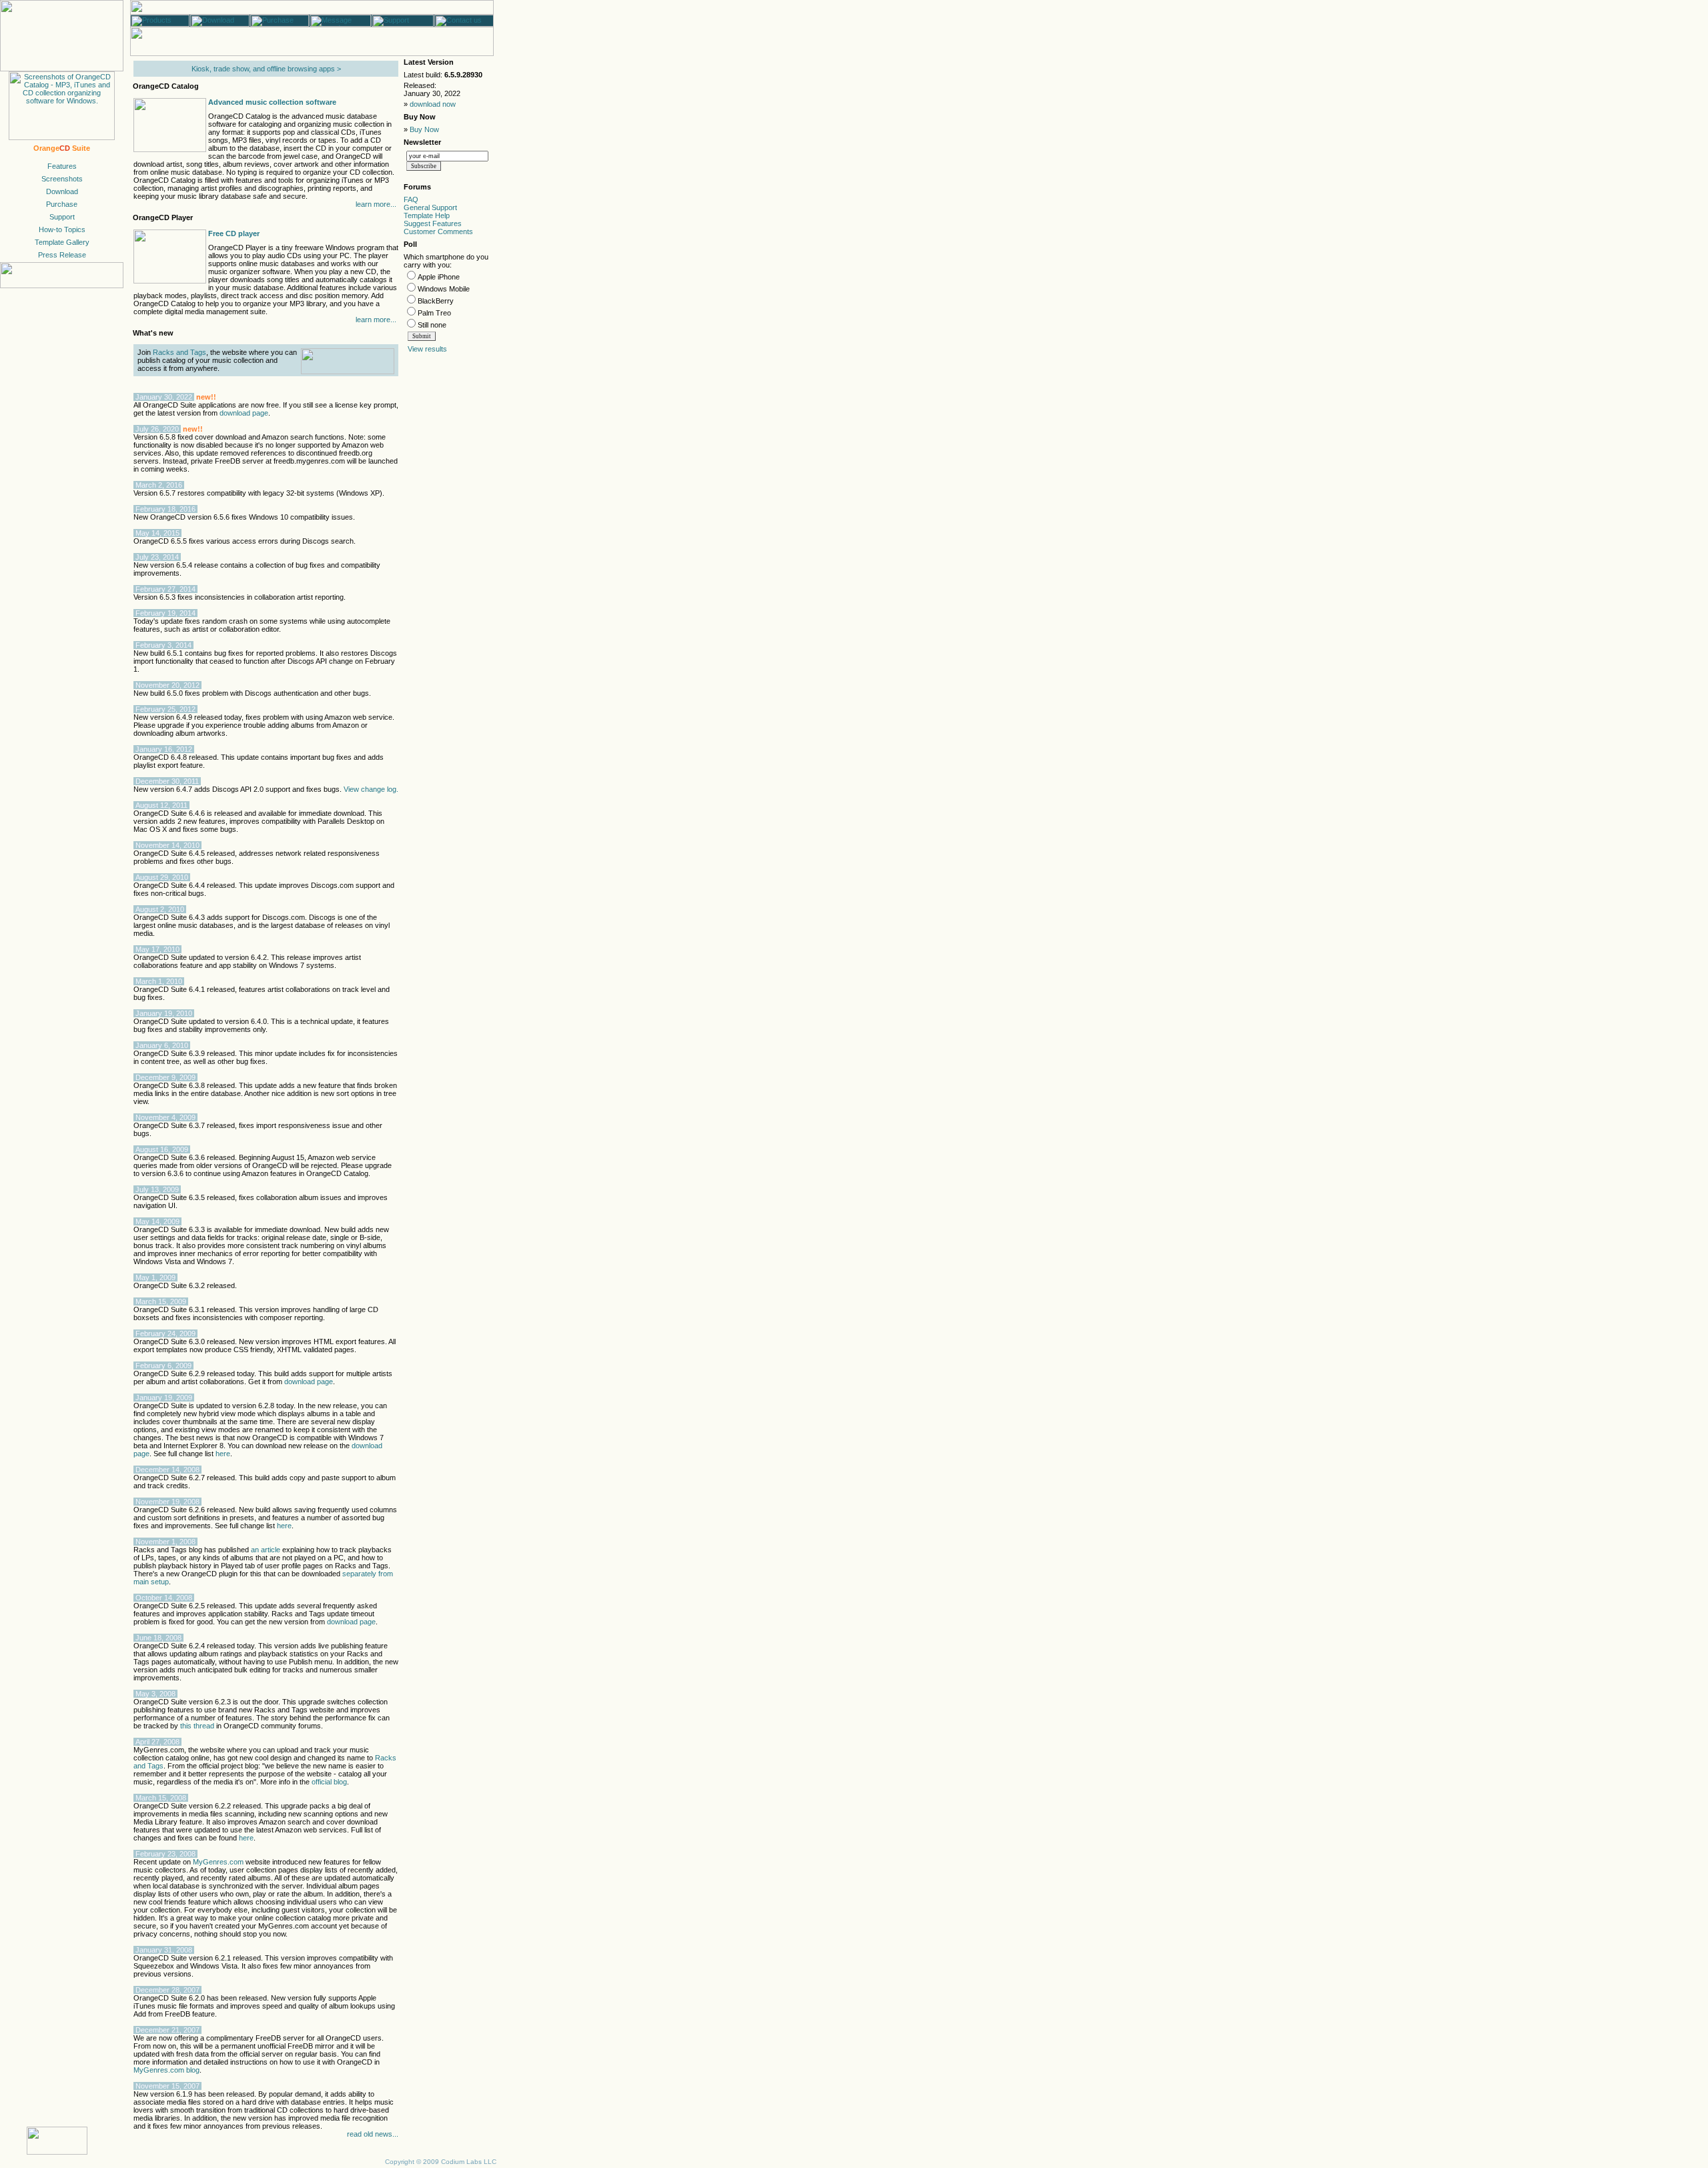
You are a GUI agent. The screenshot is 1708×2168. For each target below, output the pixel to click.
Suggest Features (433, 223)
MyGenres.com (218, 1862)
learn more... (376, 204)
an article (266, 1550)
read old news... (373, 2134)
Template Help (427, 215)
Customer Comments (438, 231)
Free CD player (234, 233)
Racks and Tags (179, 352)
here (223, 1454)
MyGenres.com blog (166, 2070)
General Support (430, 207)
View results (427, 349)
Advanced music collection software (272, 102)
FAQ (411, 199)
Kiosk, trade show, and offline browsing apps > (266, 69)
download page (244, 413)
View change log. (371, 789)
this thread (197, 1726)
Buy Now (424, 129)
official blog (329, 1782)
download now (433, 104)
